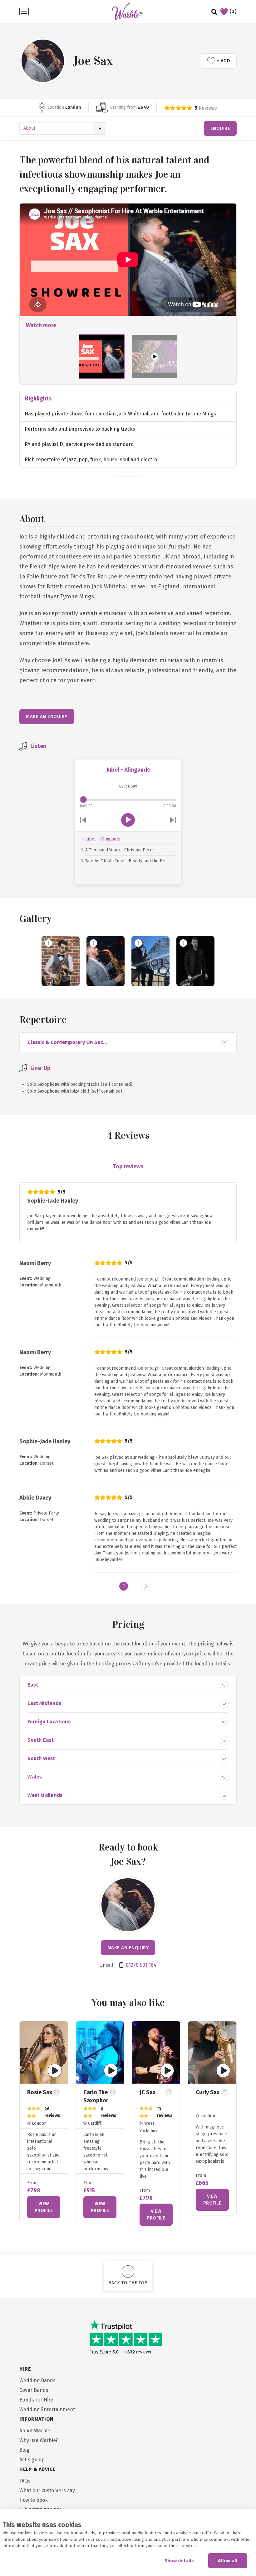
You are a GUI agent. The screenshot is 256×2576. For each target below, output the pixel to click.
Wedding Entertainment (47, 2409)
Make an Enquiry (47, 716)
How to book (34, 2500)
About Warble (35, 2431)
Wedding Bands (37, 2380)
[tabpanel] (44, 2122)
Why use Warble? (39, 2440)
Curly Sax (208, 2092)
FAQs (25, 2481)
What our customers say (47, 2490)
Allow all (228, 2561)
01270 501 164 (141, 1965)
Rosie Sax (40, 2092)
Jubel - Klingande (103, 839)
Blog (24, 2450)
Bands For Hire (36, 2400)
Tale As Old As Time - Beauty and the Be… (127, 861)
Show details (179, 2561)
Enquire (220, 128)
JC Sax (148, 2092)
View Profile (44, 2207)
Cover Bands (34, 2390)
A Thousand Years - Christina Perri (119, 850)
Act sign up (32, 2460)
